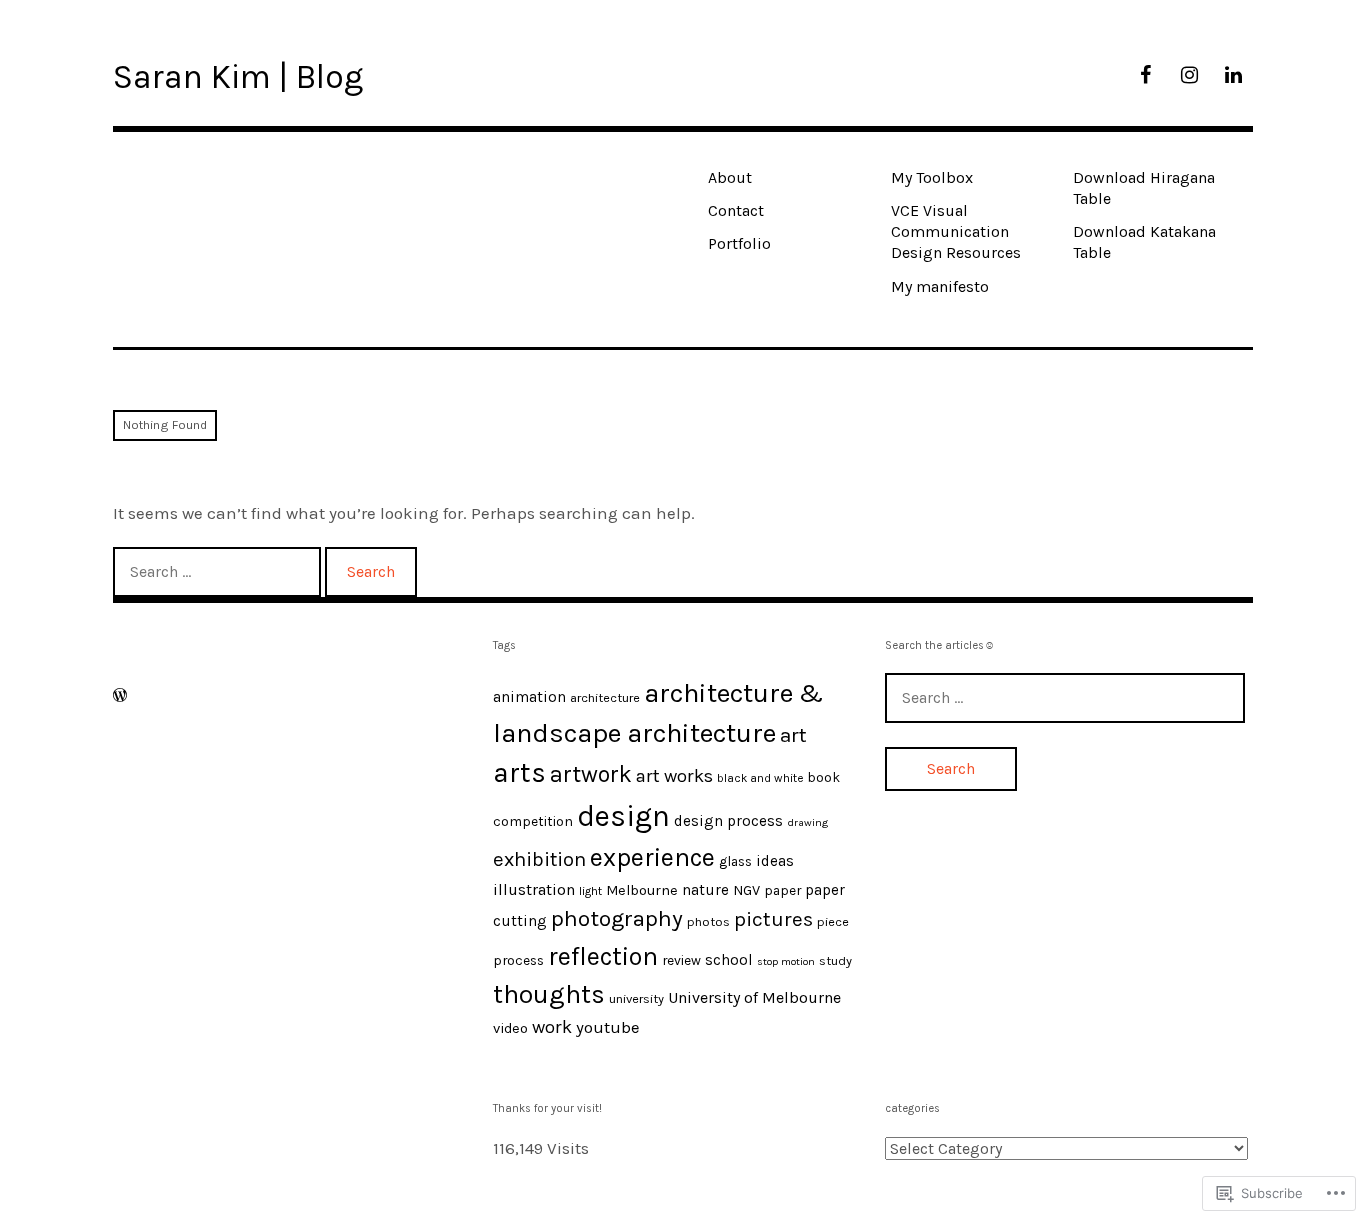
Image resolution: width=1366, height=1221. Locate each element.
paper (782, 890)
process (518, 960)
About (730, 177)
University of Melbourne (754, 997)
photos (708, 921)
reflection (603, 956)
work (552, 1027)
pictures (773, 919)
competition (533, 821)
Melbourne (642, 890)
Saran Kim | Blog (238, 76)
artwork (591, 774)
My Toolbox (932, 177)
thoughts (549, 994)
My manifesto (940, 286)
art (793, 735)
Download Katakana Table (1144, 242)
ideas (775, 861)
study (835, 960)
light (590, 891)
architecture (605, 697)
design (623, 816)
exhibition (539, 859)
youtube (608, 1027)
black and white (760, 778)
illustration (534, 889)
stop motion (786, 961)
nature (705, 890)
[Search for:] (219, 571)
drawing (807, 822)
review (681, 960)
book (823, 777)
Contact (736, 210)
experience (652, 857)
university (636, 998)
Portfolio (739, 243)
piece (833, 921)
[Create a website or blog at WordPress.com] (120, 695)
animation (529, 697)
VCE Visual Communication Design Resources (956, 232)
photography (617, 918)
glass (735, 861)
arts (519, 773)
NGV (746, 890)
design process (728, 821)
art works (674, 776)
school (729, 960)
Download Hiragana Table (1144, 188)
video (510, 1028)
